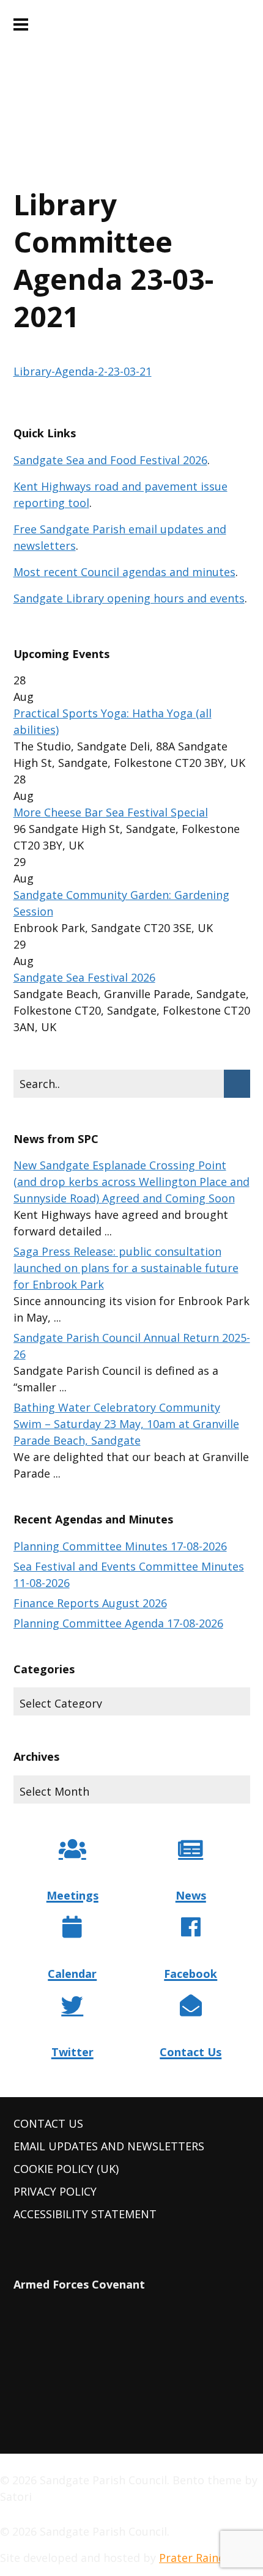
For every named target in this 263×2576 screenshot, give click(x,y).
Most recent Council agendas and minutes (124, 572)
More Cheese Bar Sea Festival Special (111, 812)
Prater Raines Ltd (205, 2558)
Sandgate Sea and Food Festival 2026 (110, 460)
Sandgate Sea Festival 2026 (84, 977)
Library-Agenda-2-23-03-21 (83, 371)
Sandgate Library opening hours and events (129, 598)
